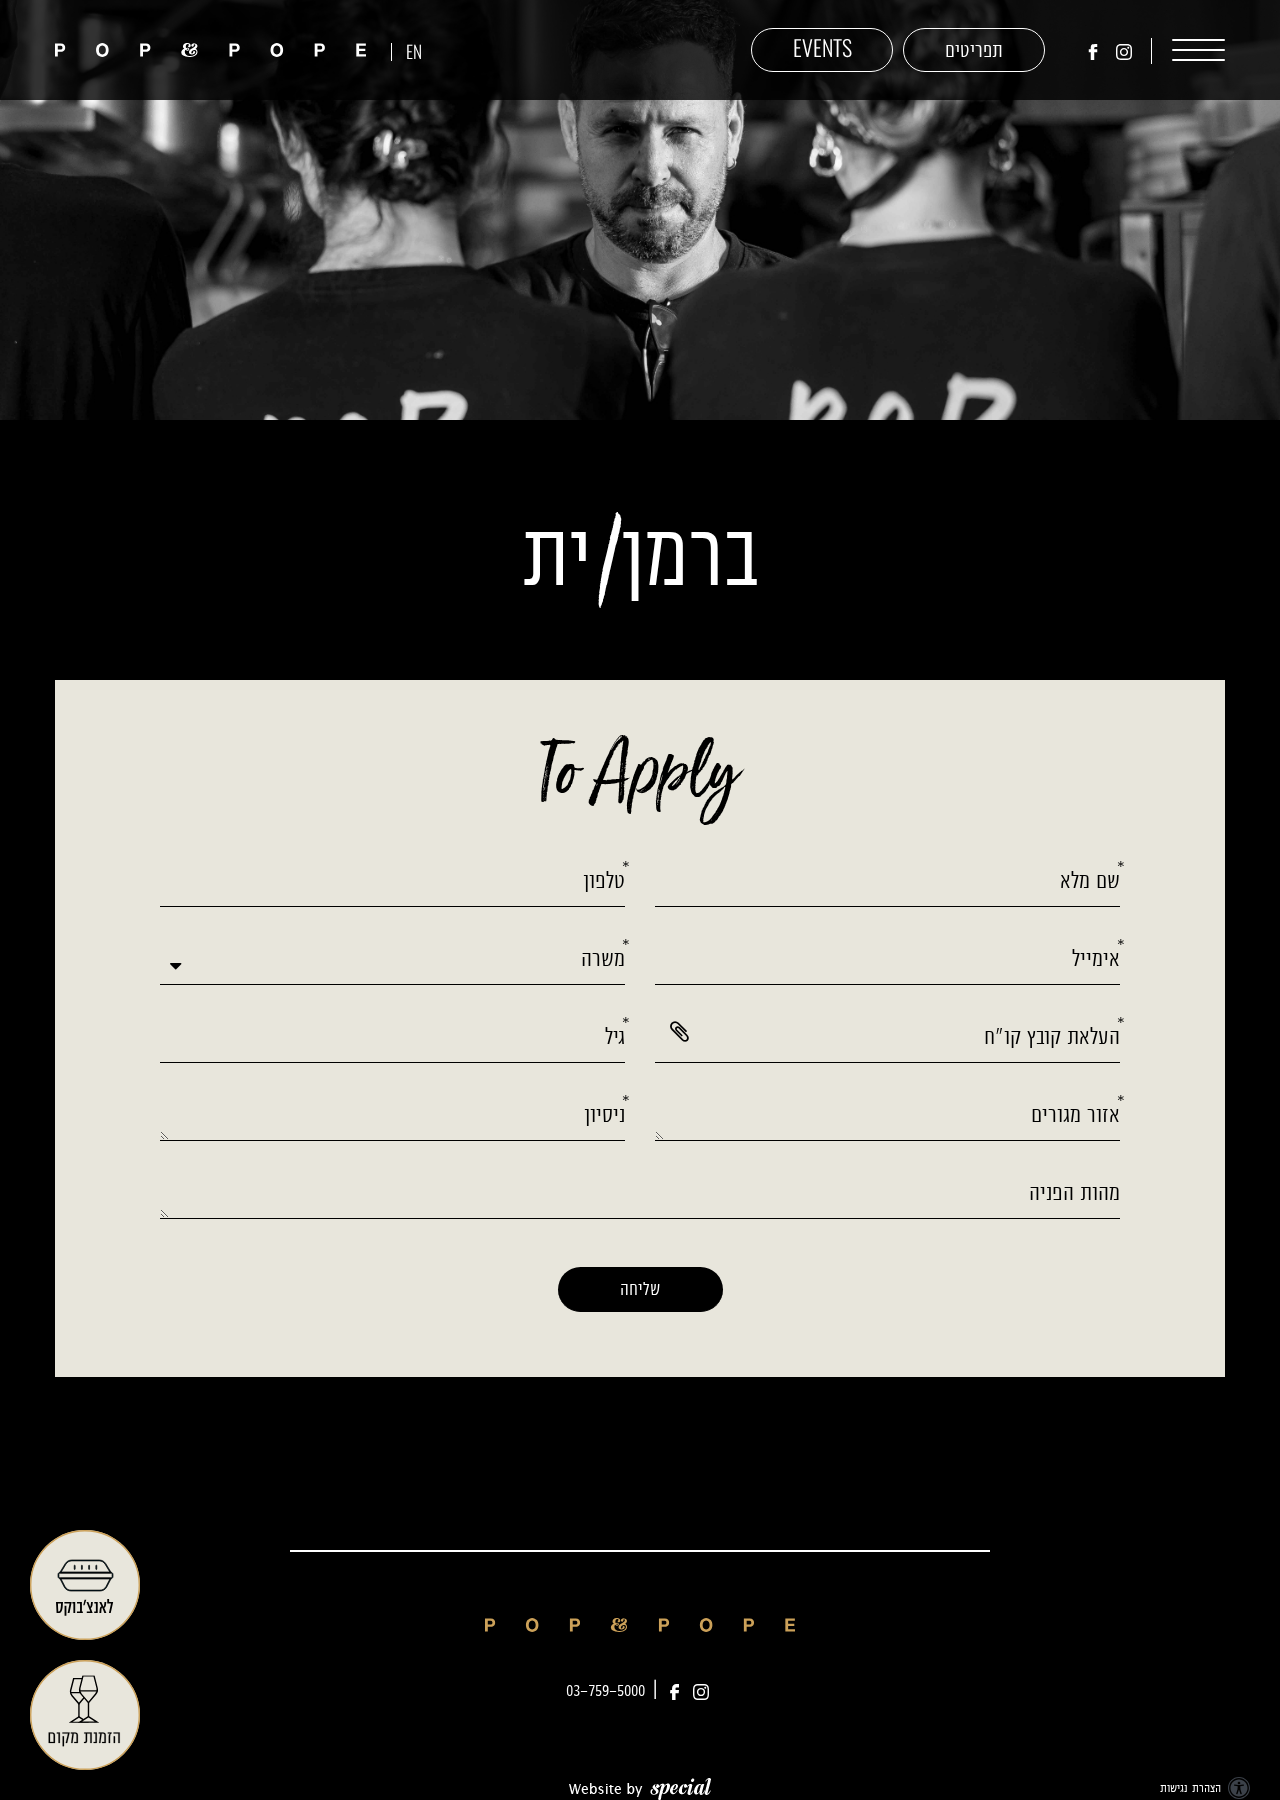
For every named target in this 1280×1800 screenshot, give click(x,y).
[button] (1186, 50)
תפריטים (974, 50)
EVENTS (822, 50)
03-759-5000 (605, 1690)
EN (414, 54)
